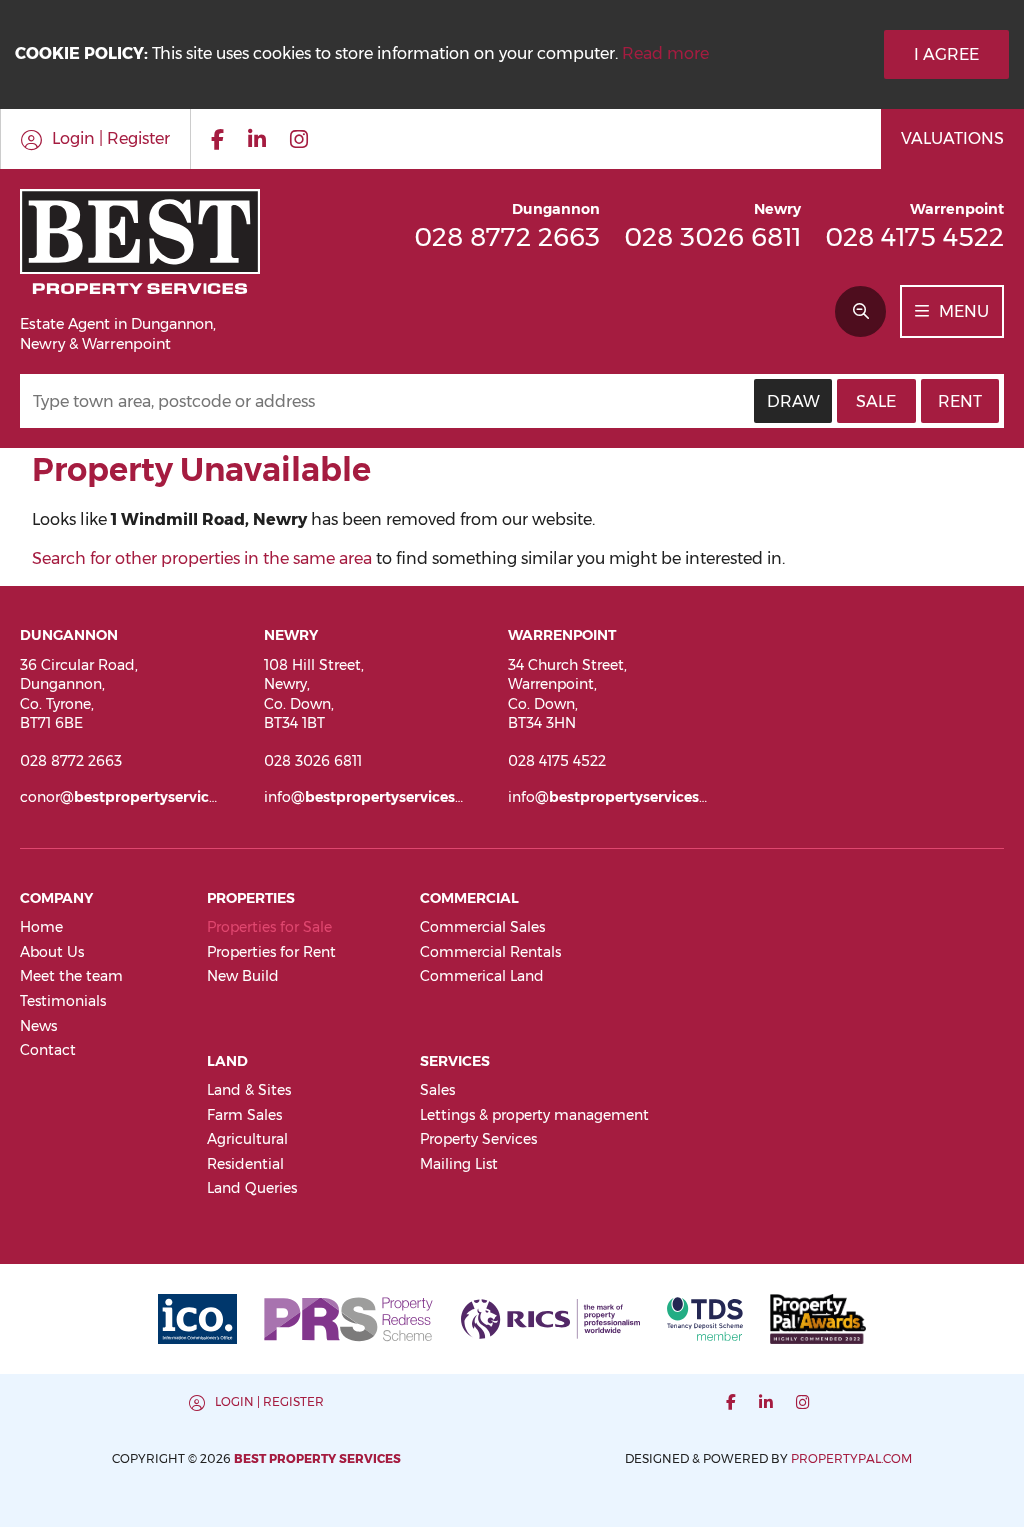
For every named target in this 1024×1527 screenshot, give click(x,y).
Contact (48, 1050)
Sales (437, 1090)
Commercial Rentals (490, 952)
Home (41, 927)
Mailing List (459, 1164)
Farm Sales (244, 1115)
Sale (876, 401)
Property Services (478, 1139)
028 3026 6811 (712, 236)
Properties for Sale (269, 927)
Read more (665, 53)
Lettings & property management (534, 1115)
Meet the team (71, 976)
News (38, 1026)
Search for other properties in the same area (202, 558)
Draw (793, 401)
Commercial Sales (482, 927)
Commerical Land (482, 976)
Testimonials (63, 1001)
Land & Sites (249, 1090)
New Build (243, 976)
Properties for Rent (271, 952)
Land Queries (252, 1188)
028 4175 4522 (914, 236)
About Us (52, 952)
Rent (960, 401)
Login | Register (269, 1401)
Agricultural (247, 1139)
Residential (245, 1164)
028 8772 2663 (507, 236)
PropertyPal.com (851, 1458)
